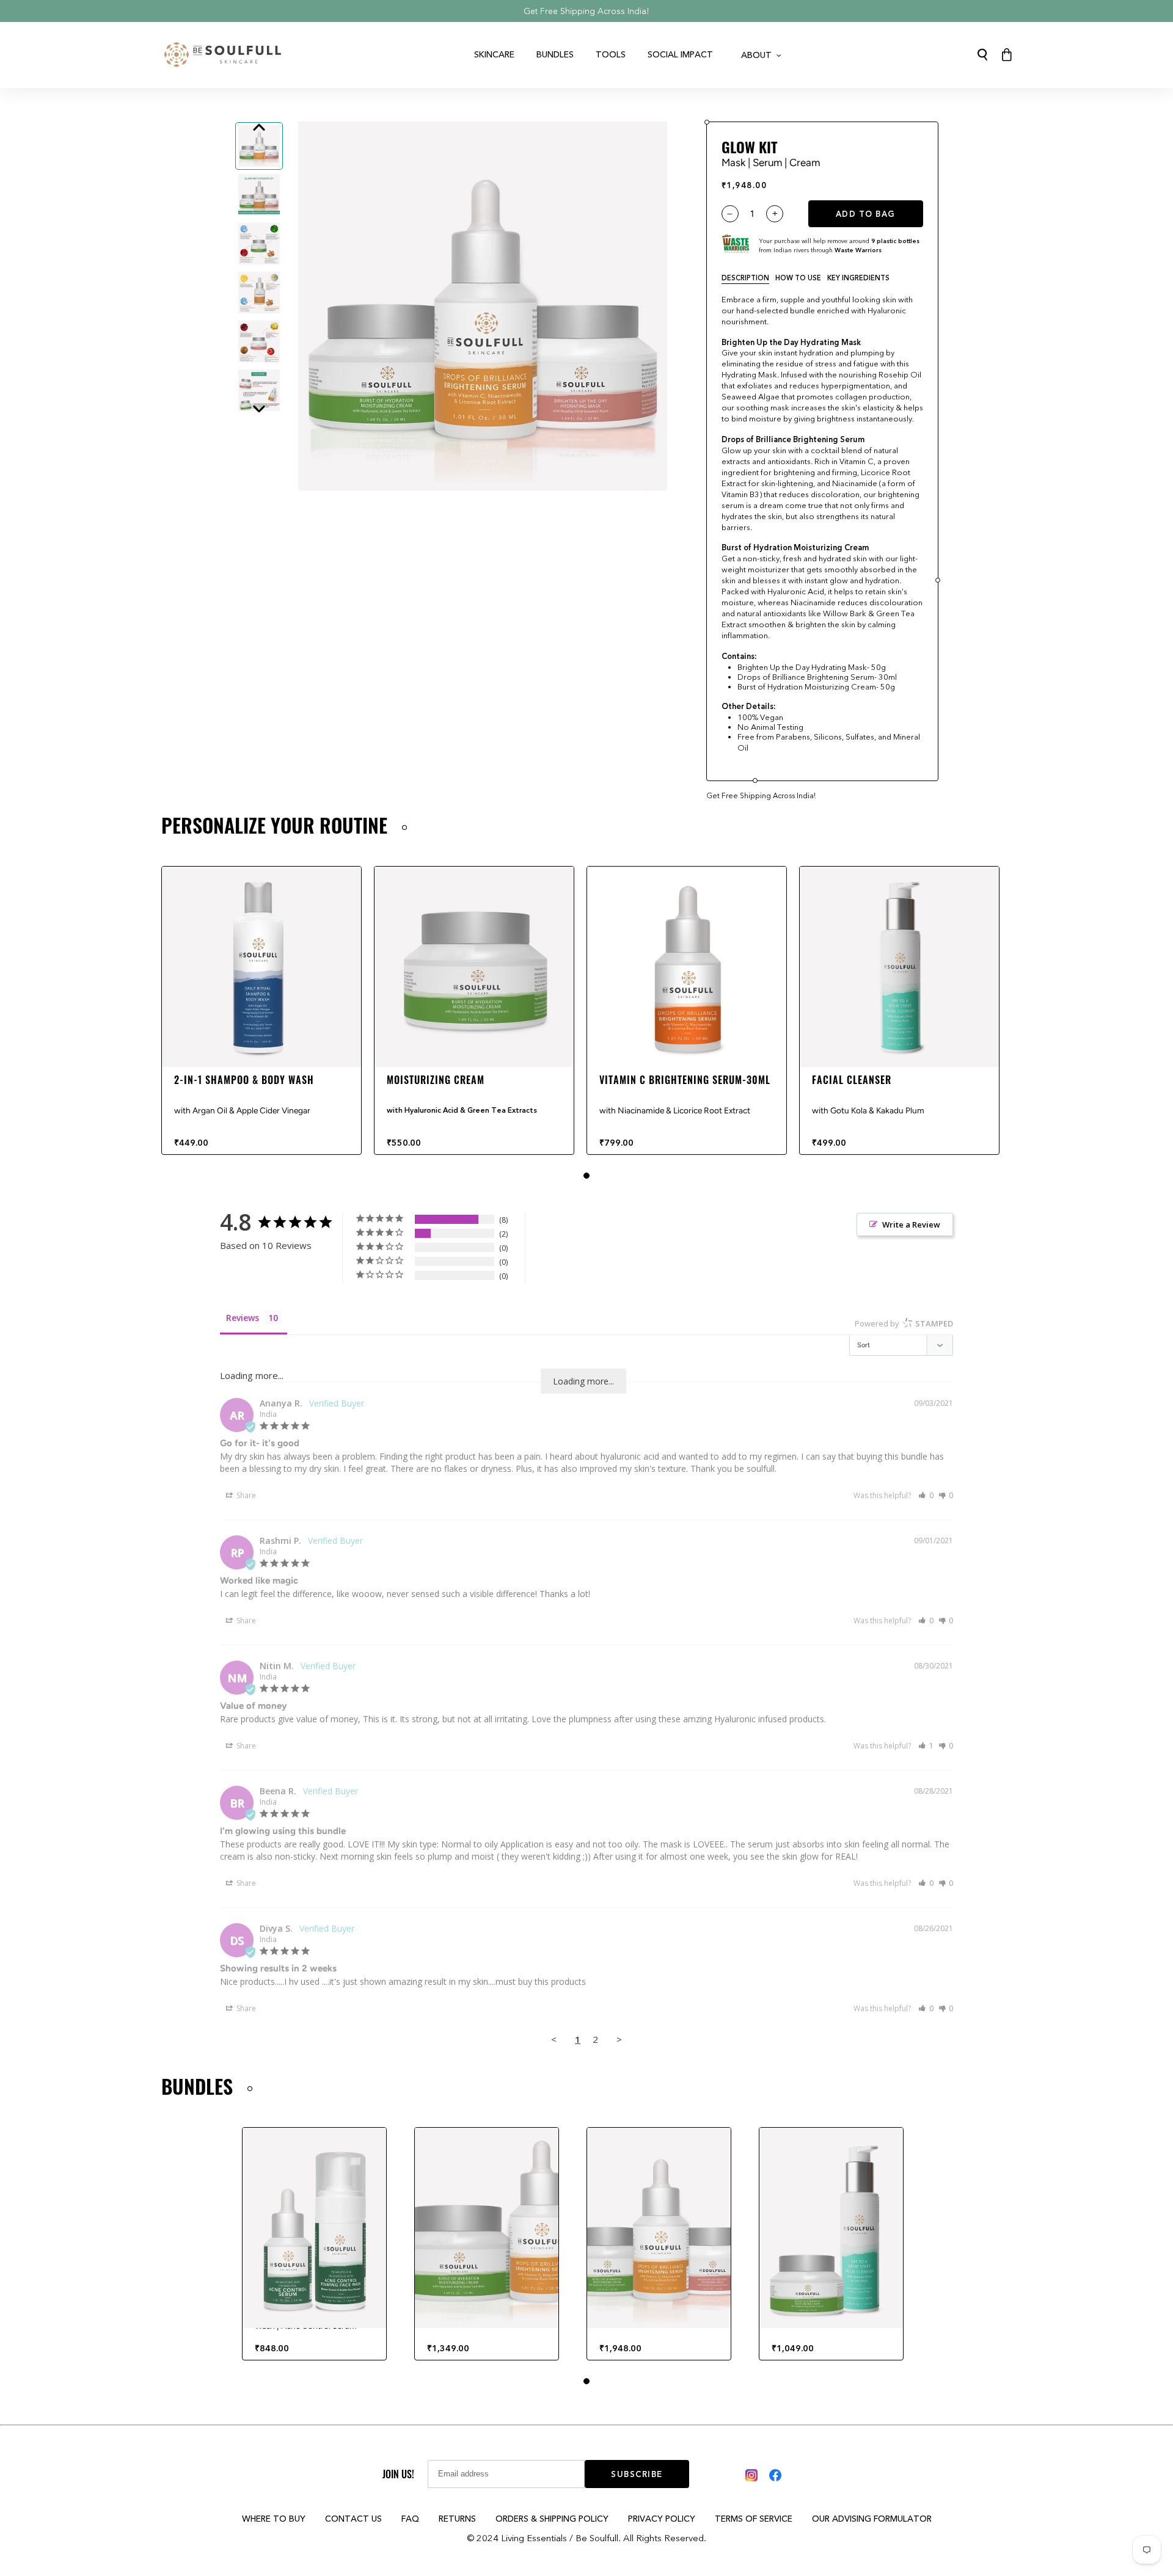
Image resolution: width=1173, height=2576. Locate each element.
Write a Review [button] (911, 1224)
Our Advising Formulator (872, 2519)
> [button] (619, 2039)
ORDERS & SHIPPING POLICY (552, 2519)
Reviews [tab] (243, 1318)
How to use (798, 278)
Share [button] (245, 1495)
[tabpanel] (261, 1011)
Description (745, 278)
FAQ (410, 2519)
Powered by (904, 1323)
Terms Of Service (754, 2519)
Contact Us (353, 2519)
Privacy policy (662, 2519)
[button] (926, 1495)
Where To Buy (274, 2519)
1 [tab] (586, 1176)
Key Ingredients (858, 278)
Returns (457, 2519)
